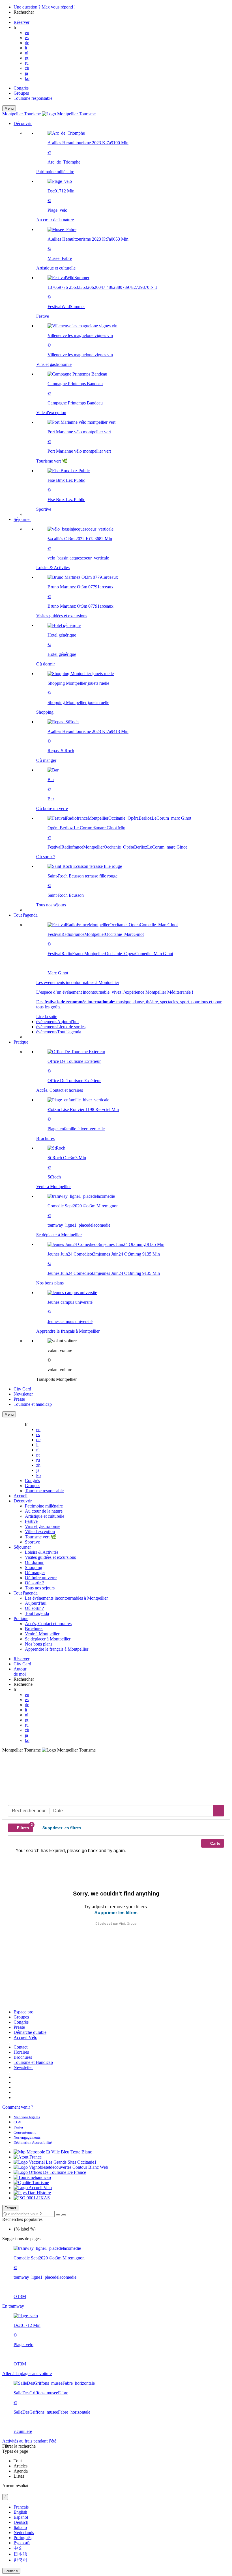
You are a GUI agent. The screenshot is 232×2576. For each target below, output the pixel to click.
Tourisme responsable (33, 98)
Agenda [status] (21, 2471)
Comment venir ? (18, 2107)
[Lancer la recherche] (58, 2215)
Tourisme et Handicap (33, 2062)
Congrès (21, 88)
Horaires (21, 2052)
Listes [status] (19, 2476)
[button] (122, 319)
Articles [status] (21, 2466)
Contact (21, 2047)
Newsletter (23, 2067)
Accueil (21, 1496)
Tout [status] (18, 2461)
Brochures (23, 2057)
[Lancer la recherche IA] (64, 2215)
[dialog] (116, 2539)
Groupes (21, 93)
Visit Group (128, 1924)
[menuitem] (127, 321)
